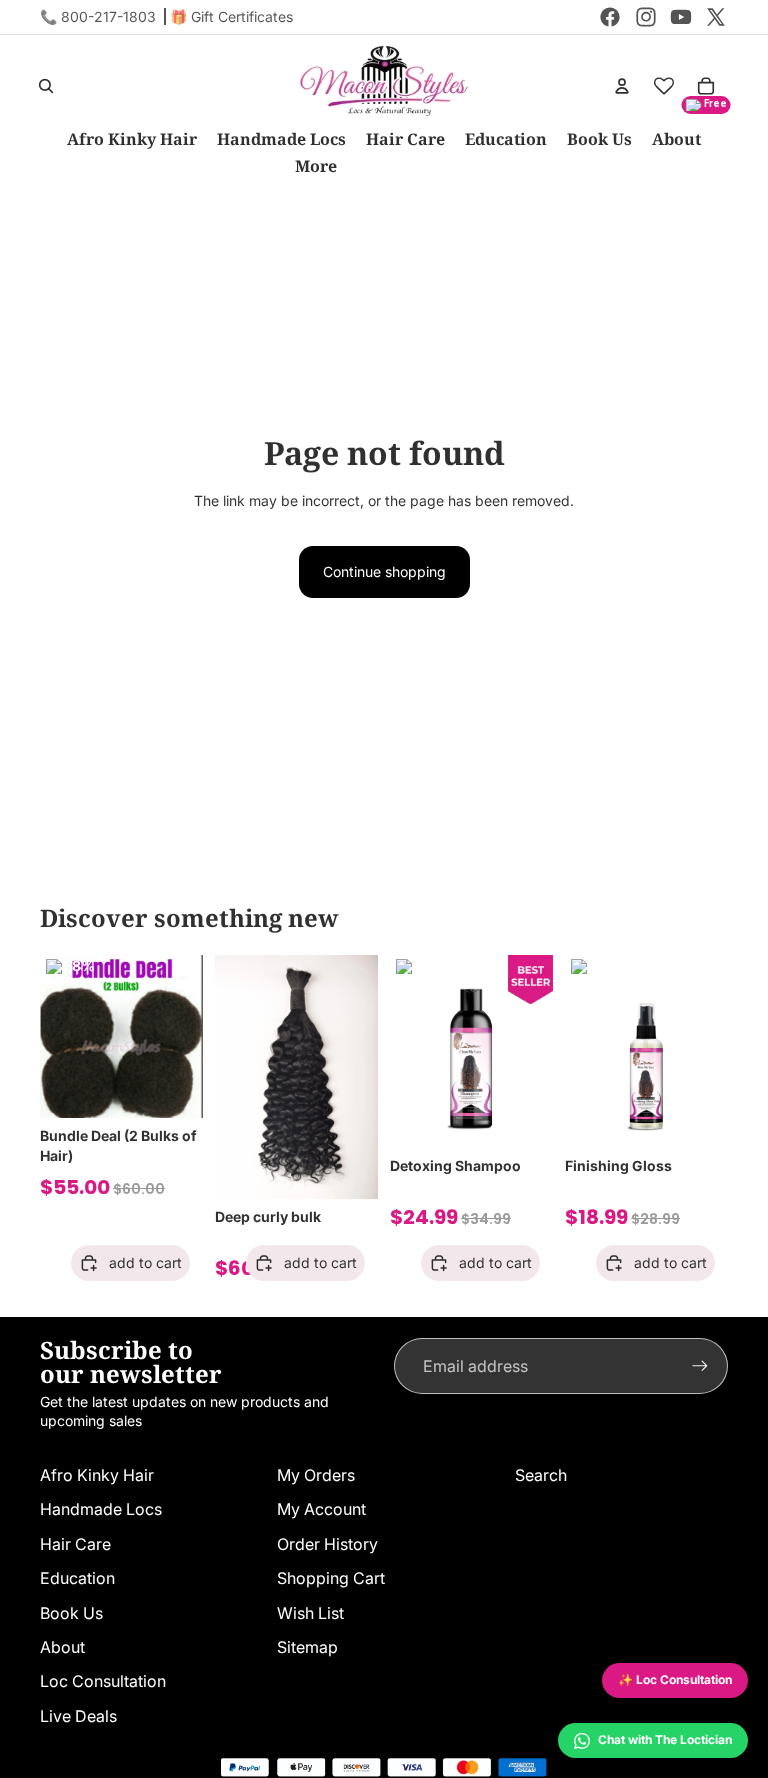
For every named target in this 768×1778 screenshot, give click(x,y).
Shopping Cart (331, 1578)
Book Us (71, 1613)
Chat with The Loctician (665, 1739)
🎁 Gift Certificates (231, 16)
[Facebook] (610, 17)
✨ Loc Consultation (675, 1679)
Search (541, 1475)
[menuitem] (316, 166)
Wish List (310, 1613)
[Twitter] (716, 17)
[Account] (622, 86)
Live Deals (78, 1716)
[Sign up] (700, 1366)
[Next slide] (181, 1036)
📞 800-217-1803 (98, 16)
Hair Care (75, 1544)
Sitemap (307, 1647)
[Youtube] (681, 17)
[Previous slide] (62, 1036)
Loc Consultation (103, 1681)
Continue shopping (384, 571)
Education (77, 1578)
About (62, 1647)
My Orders (316, 1475)
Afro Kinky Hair (97, 1475)
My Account (321, 1509)
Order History (327, 1544)
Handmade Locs (101, 1509)
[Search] (46, 86)
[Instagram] (646, 17)
